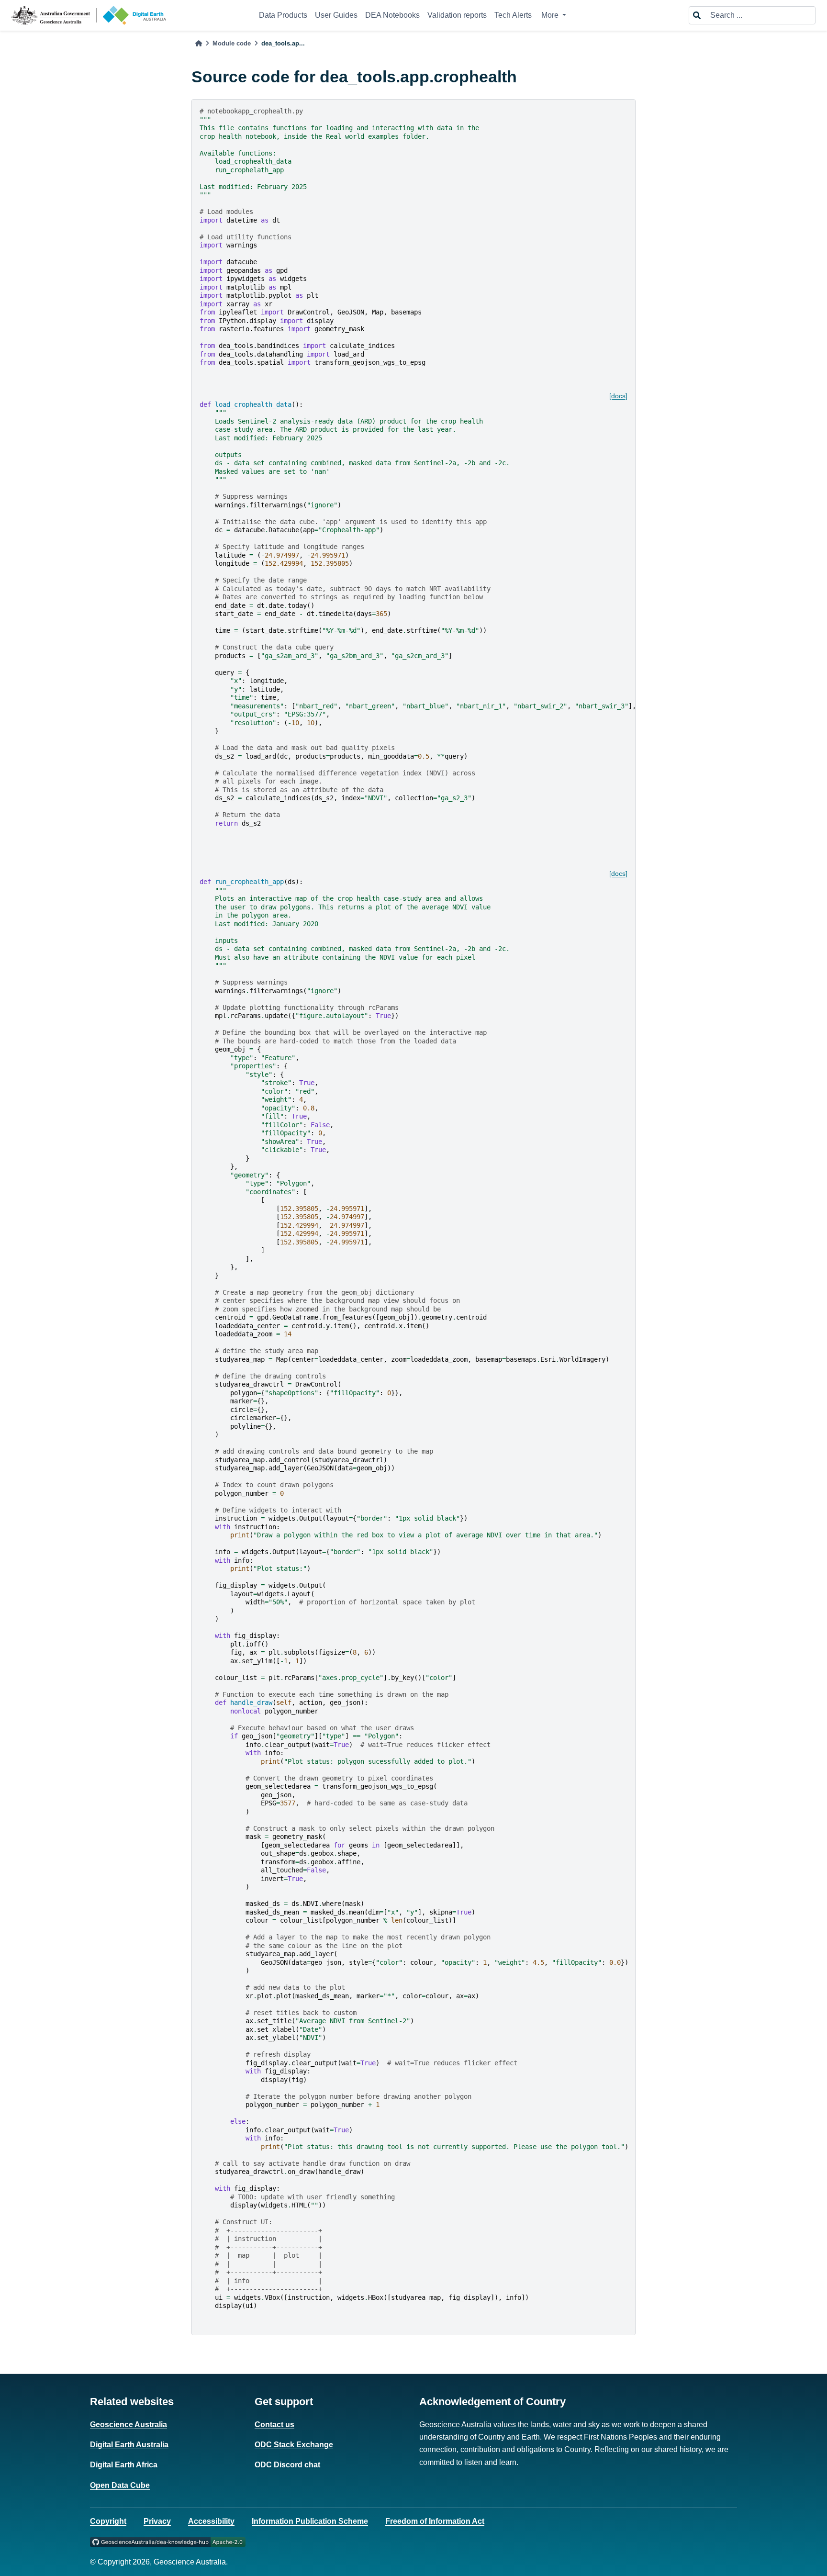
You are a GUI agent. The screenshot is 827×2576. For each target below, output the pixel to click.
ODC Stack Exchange (294, 2445)
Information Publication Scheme (310, 2521)
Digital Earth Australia (129, 2445)
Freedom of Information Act (435, 2521)
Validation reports (457, 15)
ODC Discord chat (287, 2465)
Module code (232, 43)
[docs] (618, 396)
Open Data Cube (120, 2485)
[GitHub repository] (168, 2542)
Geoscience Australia (129, 2425)
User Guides (336, 15)
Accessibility (211, 2521)
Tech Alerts (513, 15)
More (551, 15)
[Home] (199, 43)
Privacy (157, 2521)
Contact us (274, 2425)
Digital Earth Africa (124, 2465)
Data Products (283, 15)
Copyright (108, 2521)
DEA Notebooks (392, 15)
